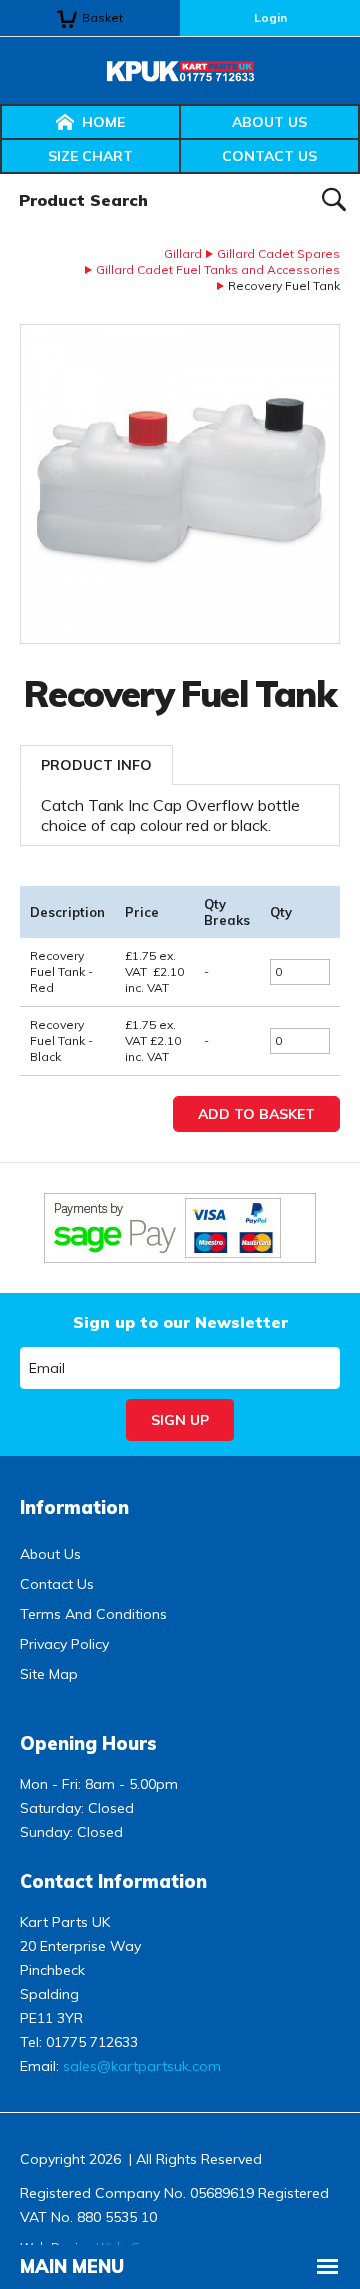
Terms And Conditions (93, 1614)
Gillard (183, 253)
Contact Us (269, 156)
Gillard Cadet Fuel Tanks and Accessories (218, 269)
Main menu (72, 2266)
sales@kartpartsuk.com (142, 2066)
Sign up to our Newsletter (180, 1322)
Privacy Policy (64, 1644)
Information (74, 1507)
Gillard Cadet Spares (278, 253)
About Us (269, 122)
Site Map (49, 1674)
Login (270, 17)
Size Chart (90, 156)
